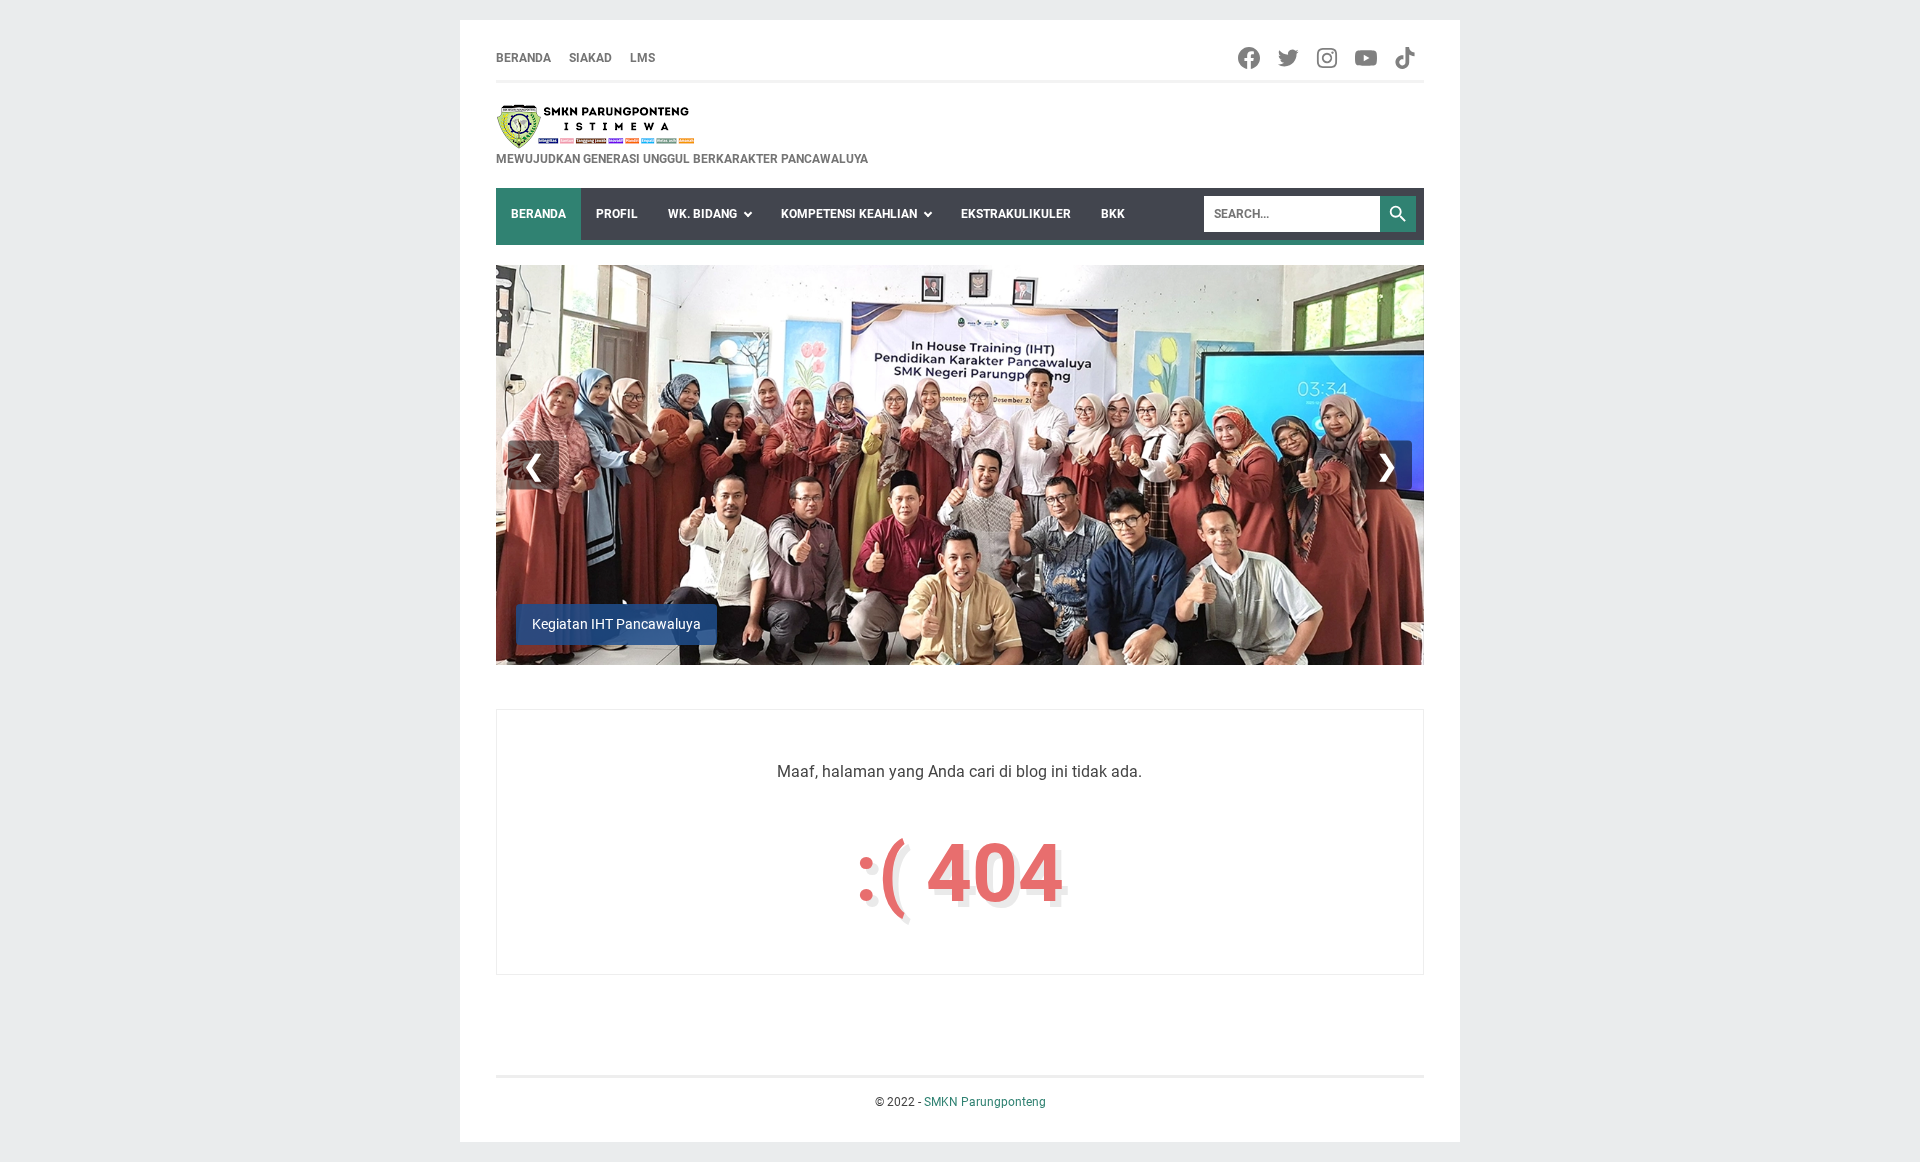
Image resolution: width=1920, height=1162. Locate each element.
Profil (617, 214)
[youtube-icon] (1367, 58)
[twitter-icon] (1289, 58)
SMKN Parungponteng (985, 1102)
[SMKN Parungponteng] (682, 126)
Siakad (590, 58)
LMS (642, 58)
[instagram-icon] (1328, 58)
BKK (1113, 214)
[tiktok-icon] (1406, 58)
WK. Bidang (702, 214)
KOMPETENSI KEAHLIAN (849, 214)
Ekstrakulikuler (1016, 214)
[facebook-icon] (1250, 58)
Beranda (523, 58)
